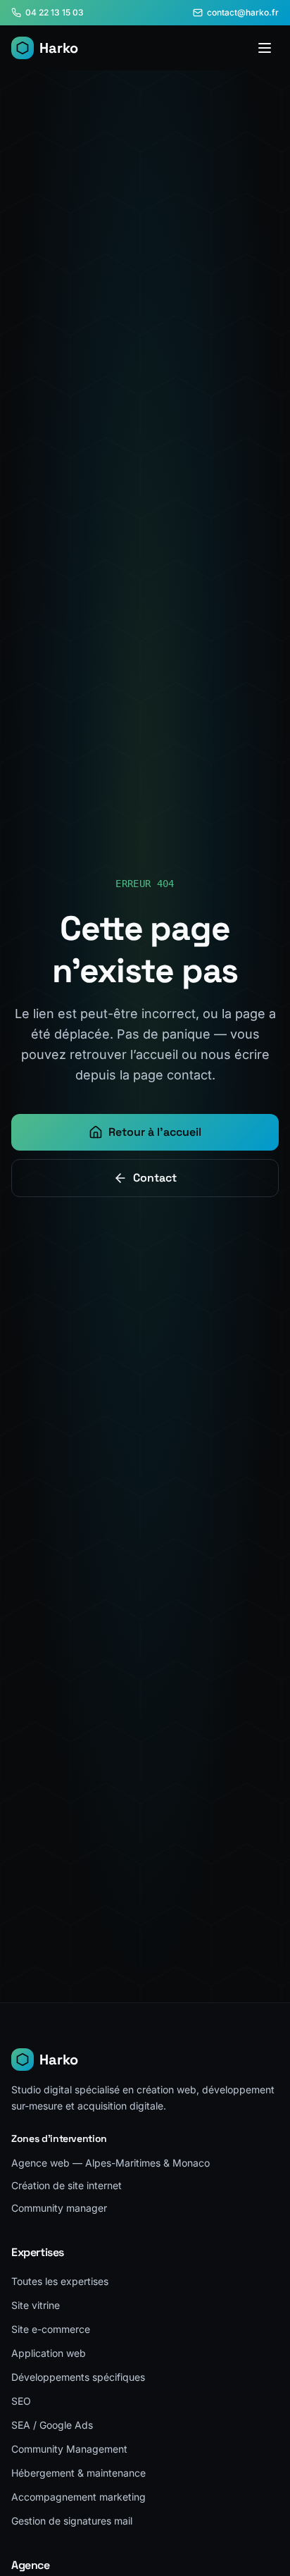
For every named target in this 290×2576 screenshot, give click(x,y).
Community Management (69, 2449)
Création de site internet (67, 2185)
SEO (21, 2401)
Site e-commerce (51, 2329)
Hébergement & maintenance (78, 2473)
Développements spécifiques (78, 2377)
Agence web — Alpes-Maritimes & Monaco (111, 2163)
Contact (155, 1178)
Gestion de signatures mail (72, 2521)
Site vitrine (36, 2305)
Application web (49, 2353)
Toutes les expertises (60, 2281)
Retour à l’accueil (155, 1132)
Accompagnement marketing (78, 2497)
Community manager (59, 2208)
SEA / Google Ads (52, 2425)
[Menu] (265, 48)
